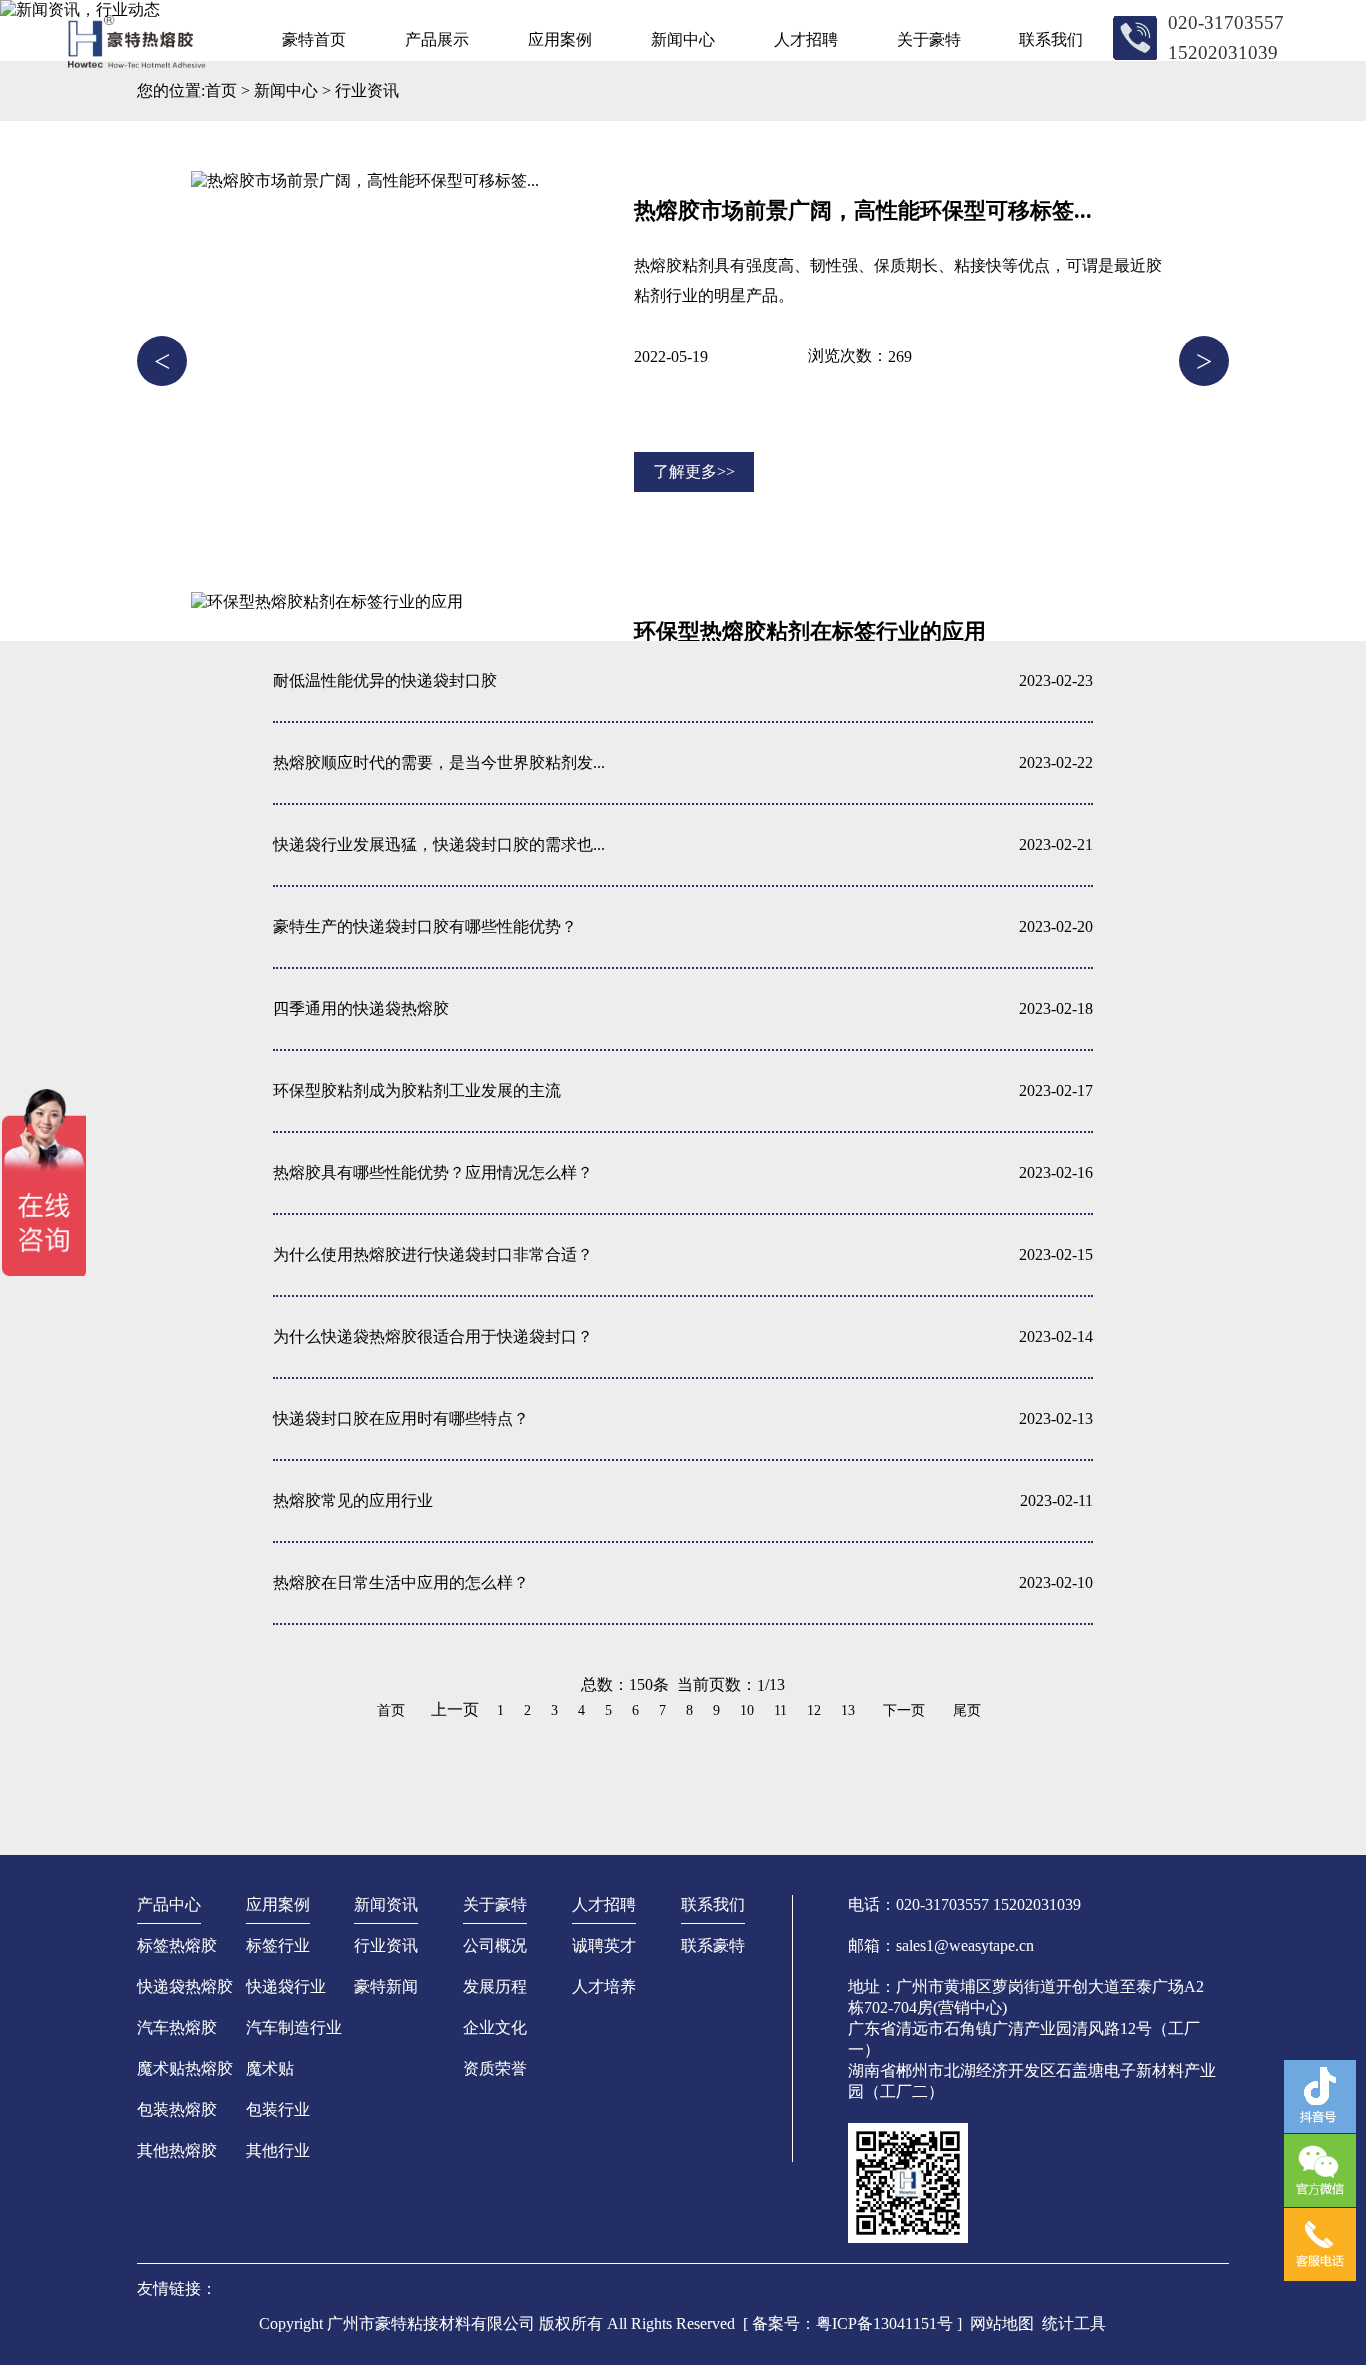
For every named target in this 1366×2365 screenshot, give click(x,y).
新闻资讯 (386, 1904)
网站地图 (1002, 2323)
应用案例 (560, 39)
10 (747, 1710)
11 (780, 1710)
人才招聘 (806, 39)
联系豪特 (713, 1945)
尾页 (967, 1710)
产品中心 (169, 1904)
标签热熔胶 (177, 1945)
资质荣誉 (495, 2068)
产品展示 (437, 39)
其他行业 (278, 2150)
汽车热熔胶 (177, 2027)
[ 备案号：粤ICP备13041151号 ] (852, 2323)
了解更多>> (694, 471)
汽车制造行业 (294, 2027)
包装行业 (278, 2109)
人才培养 (604, 1986)
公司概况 (495, 1945)
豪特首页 (314, 39)
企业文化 (495, 2027)
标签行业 (278, 1945)
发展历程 (495, 1986)
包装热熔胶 (177, 2109)
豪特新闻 (386, 1986)
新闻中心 (683, 39)
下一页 (904, 1710)
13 (848, 1710)
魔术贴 (270, 2068)
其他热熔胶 (177, 2150)
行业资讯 (367, 90)
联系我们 (1051, 39)
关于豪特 (929, 39)
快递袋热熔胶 (185, 1986)
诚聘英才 (604, 1945)
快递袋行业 (286, 1986)
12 (814, 1710)
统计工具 (1074, 2323)
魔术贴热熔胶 (185, 2068)
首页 (221, 90)
